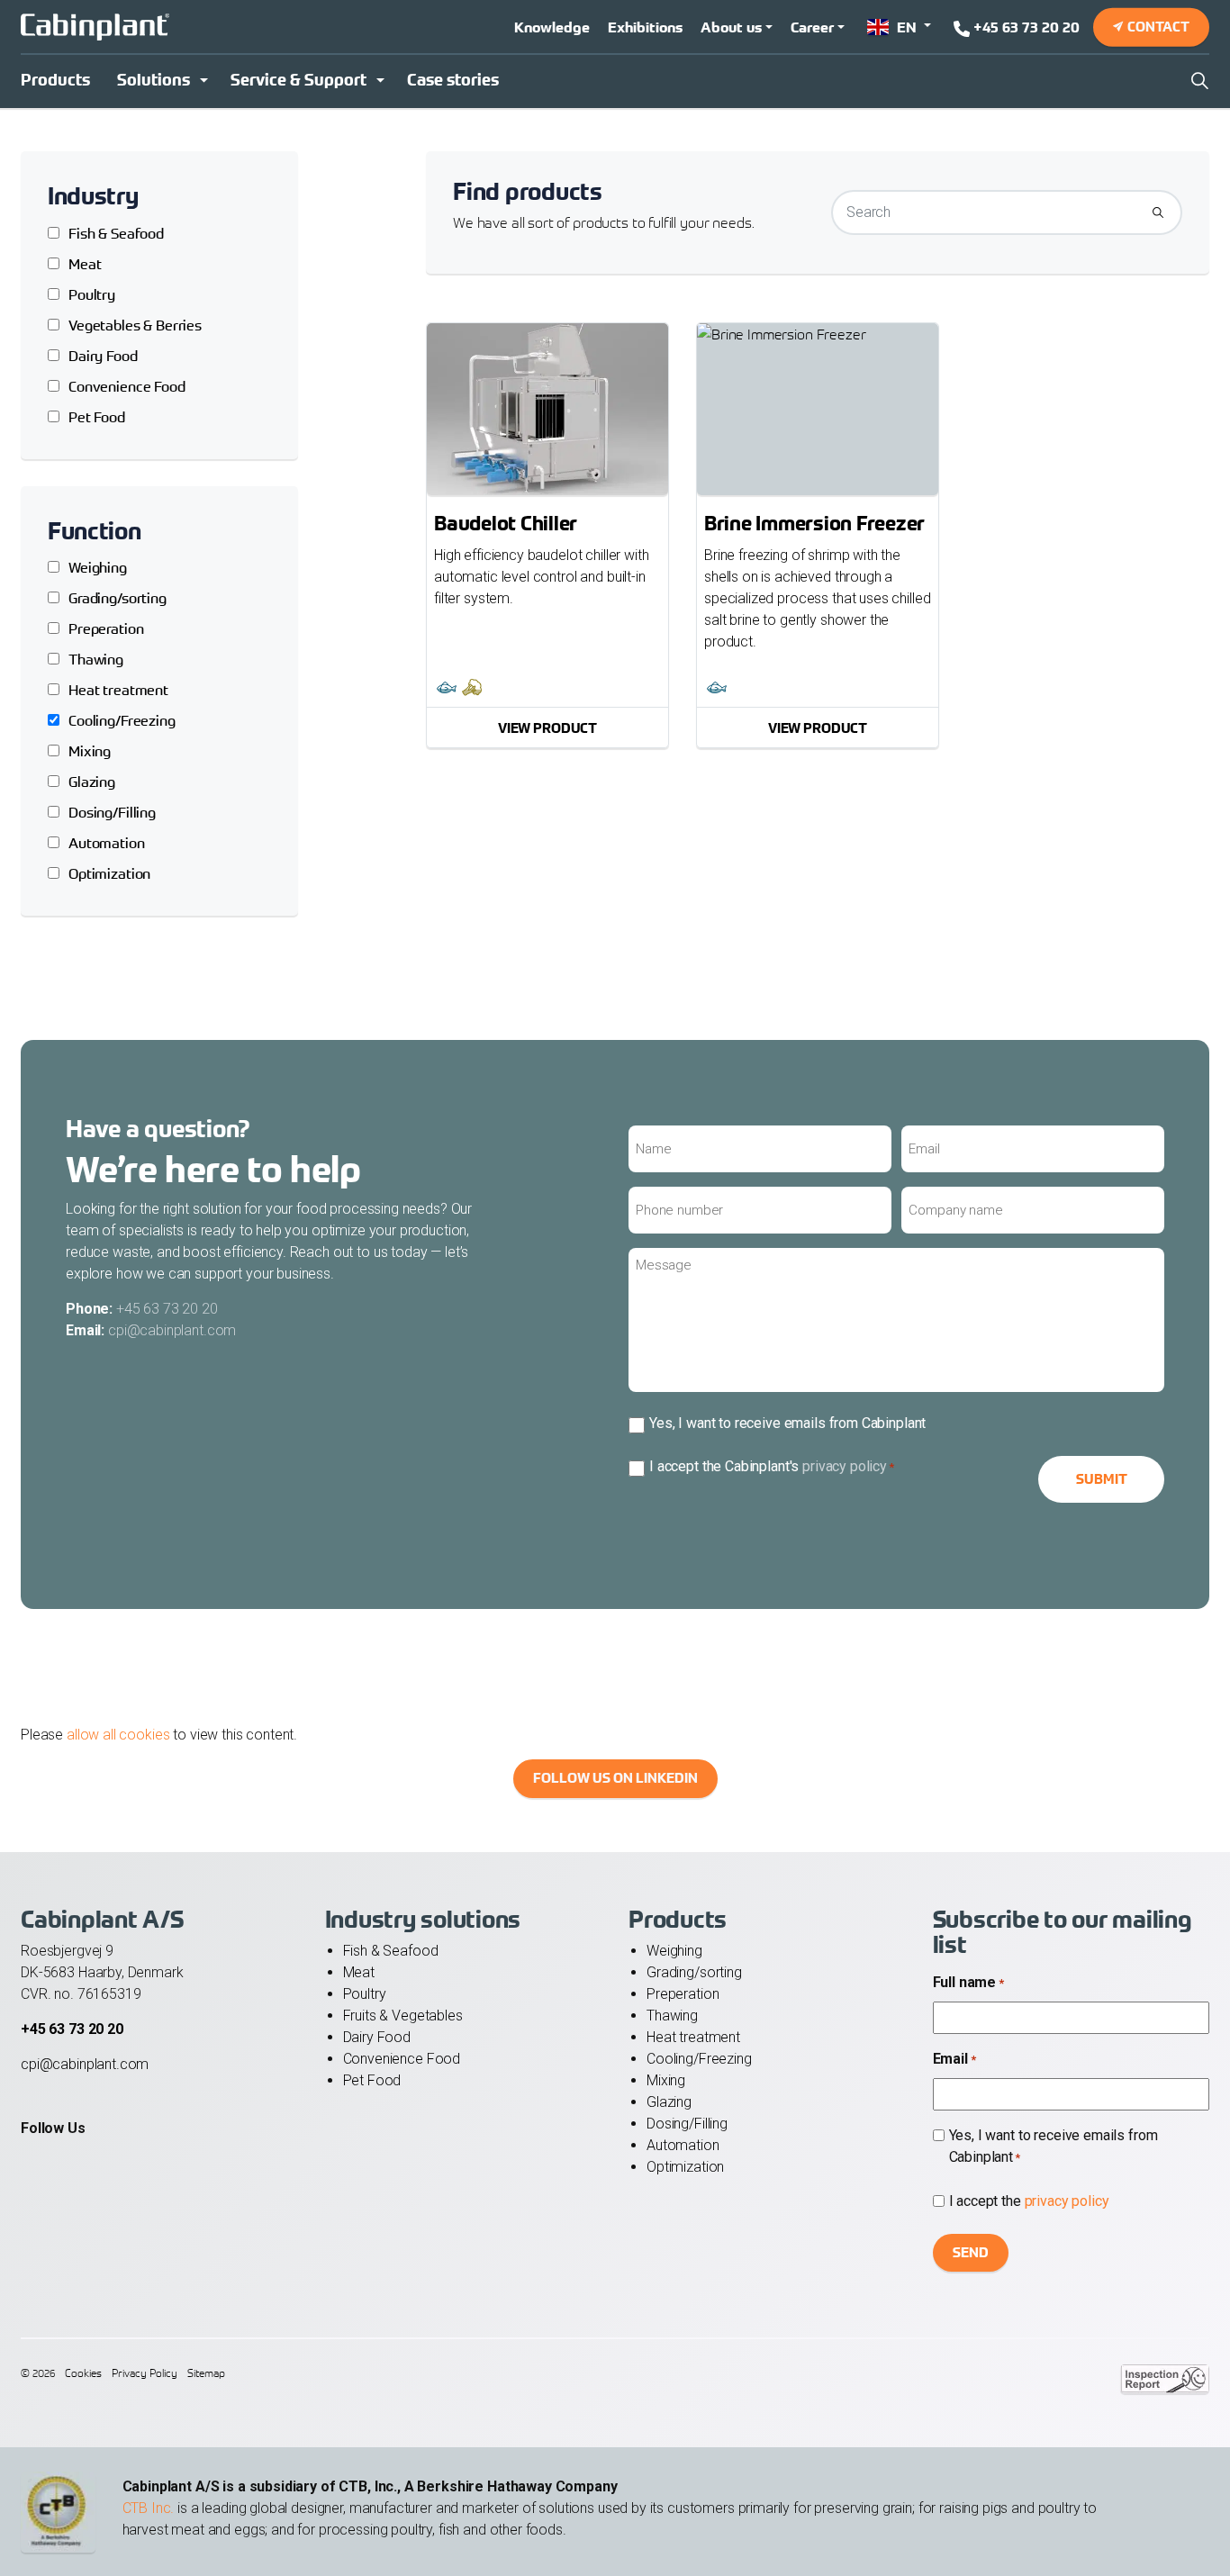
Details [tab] (615, 1159)
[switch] (514, 1387)
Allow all (874, 1462)
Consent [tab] (345, 1159)
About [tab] (885, 1159)
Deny (357, 1462)
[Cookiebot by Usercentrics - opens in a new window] (922, 1100)
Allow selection (615, 1462)
